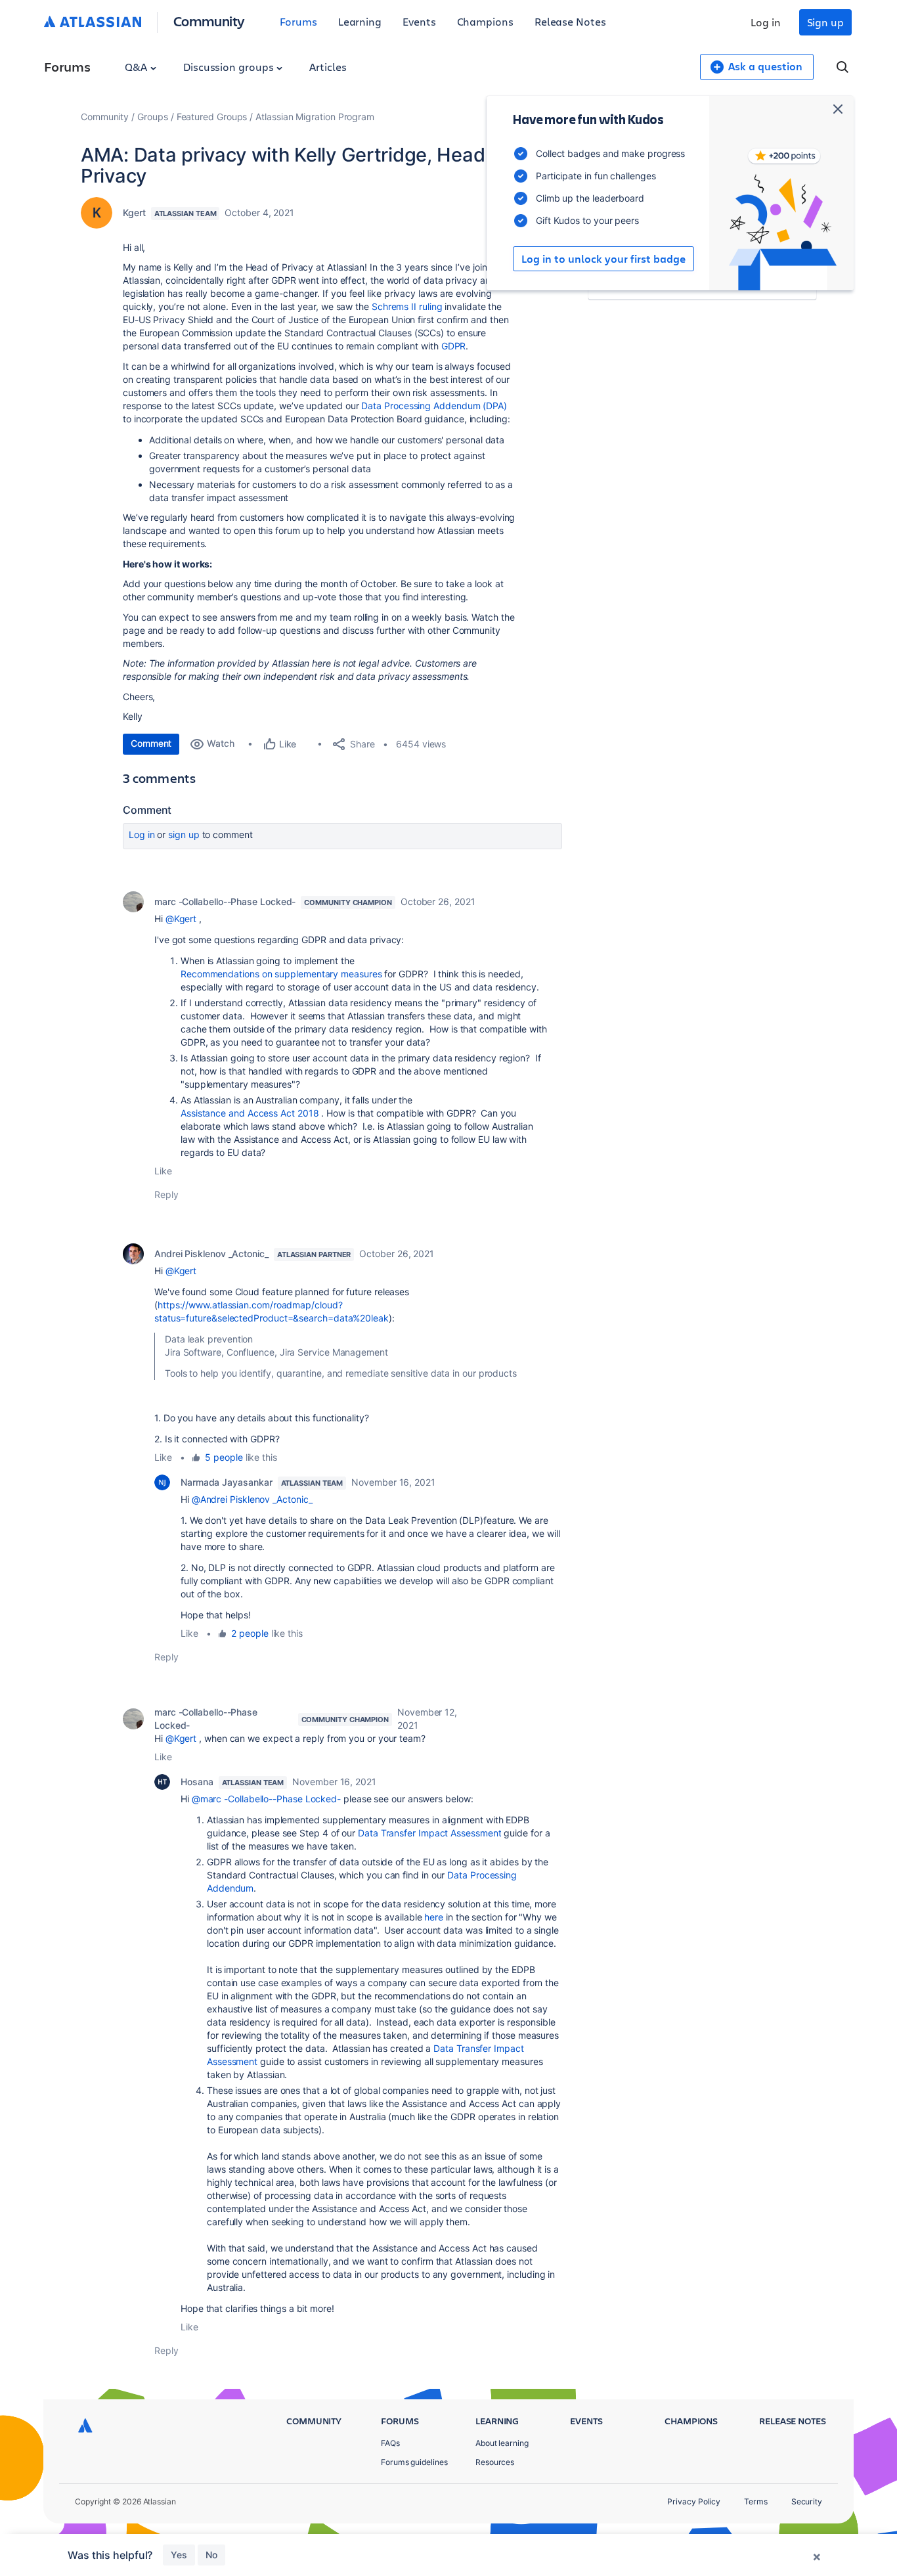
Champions (485, 21)
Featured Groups (212, 117)
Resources (495, 2462)
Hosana (197, 1782)
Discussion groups (230, 67)
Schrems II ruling (407, 306)
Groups (153, 117)
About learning (502, 2443)
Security (807, 2501)
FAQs (390, 2443)
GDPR (454, 346)
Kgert (134, 212)
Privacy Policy (694, 2501)
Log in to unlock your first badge (603, 259)
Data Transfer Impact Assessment (429, 1833)
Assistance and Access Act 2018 (250, 1113)
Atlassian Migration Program (315, 117)
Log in (766, 22)
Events (419, 21)
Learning (360, 21)
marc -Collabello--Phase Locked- (225, 901)
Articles (328, 67)
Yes (179, 2555)
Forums (298, 21)
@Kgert (181, 919)
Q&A (137, 67)
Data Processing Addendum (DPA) (434, 406)
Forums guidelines (414, 2462)
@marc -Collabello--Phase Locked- (266, 1799)
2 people (250, 1633)
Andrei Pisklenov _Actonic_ (211, 1254)
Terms (756, 2501)
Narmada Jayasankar (227, 1482)
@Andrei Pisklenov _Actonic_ (252, 1499)
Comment (151, 743)
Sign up (825, 22)
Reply (166, 1194)
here (434, 1917)
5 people (224, 1457)
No (211, 2555)
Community (209, 21)
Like (163, 1171)
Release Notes (570, 21)
